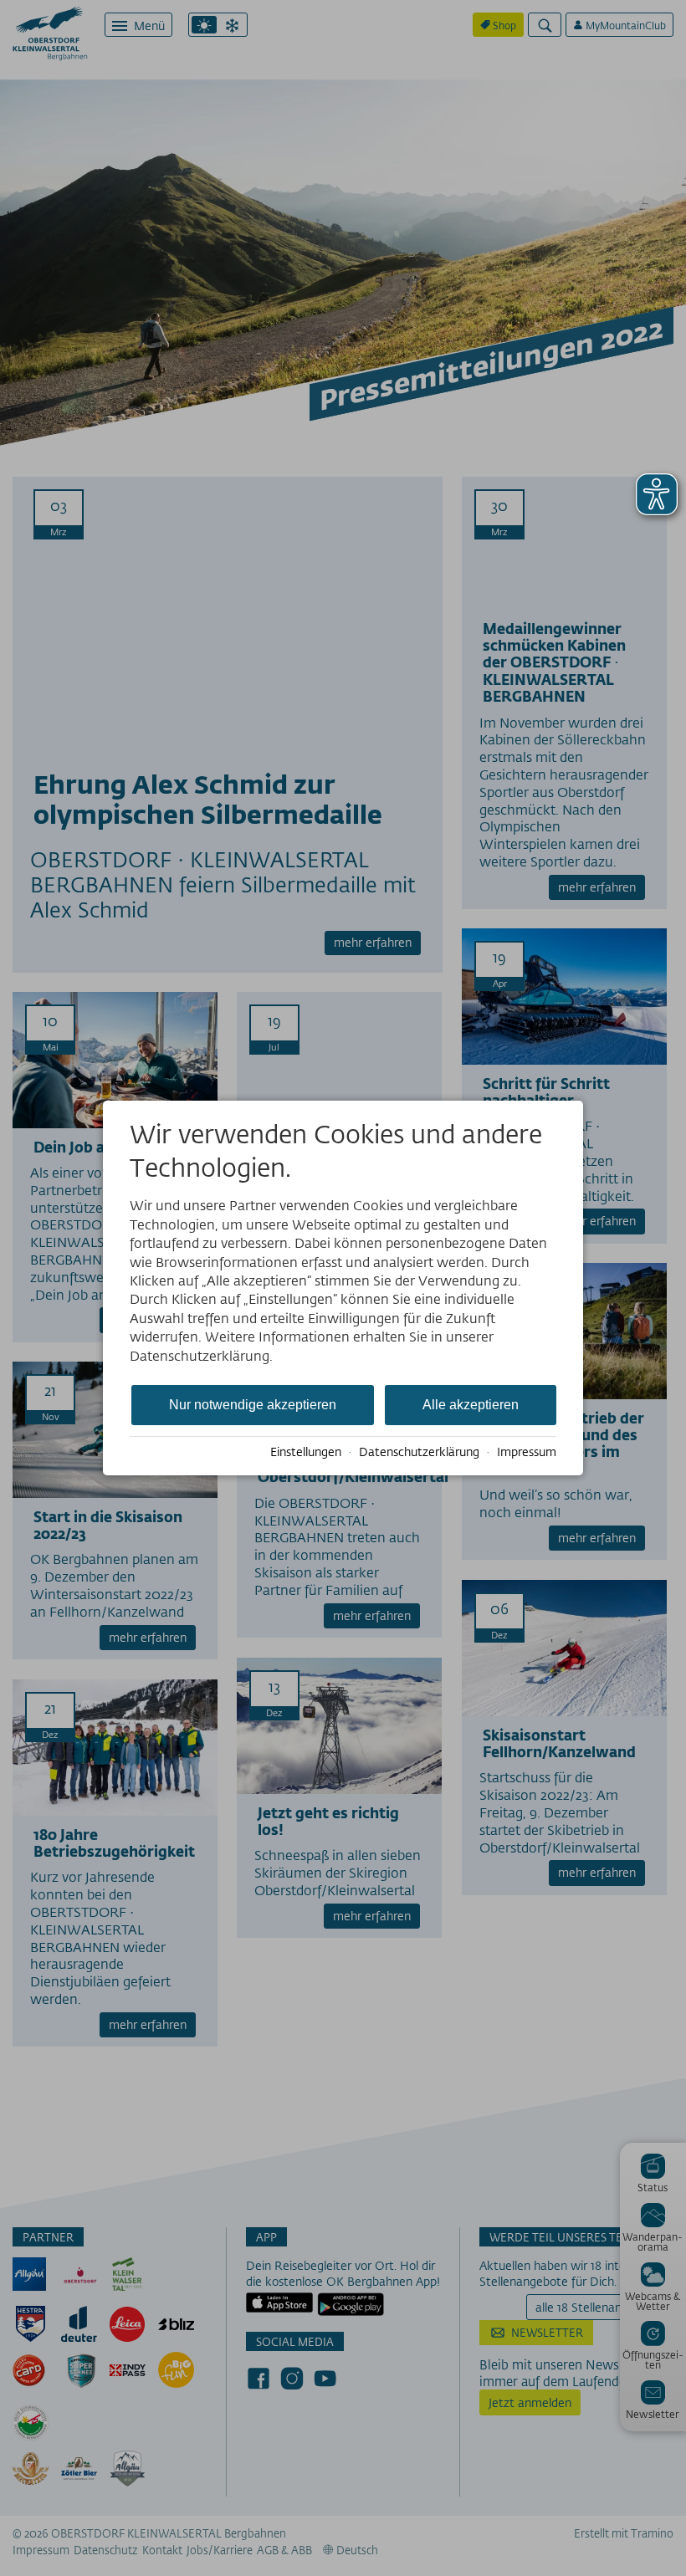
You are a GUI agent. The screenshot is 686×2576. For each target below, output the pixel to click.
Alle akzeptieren (471, 1405)
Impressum (527, 1452)
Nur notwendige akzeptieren (253, 1405)
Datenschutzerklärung (419, 1452)
